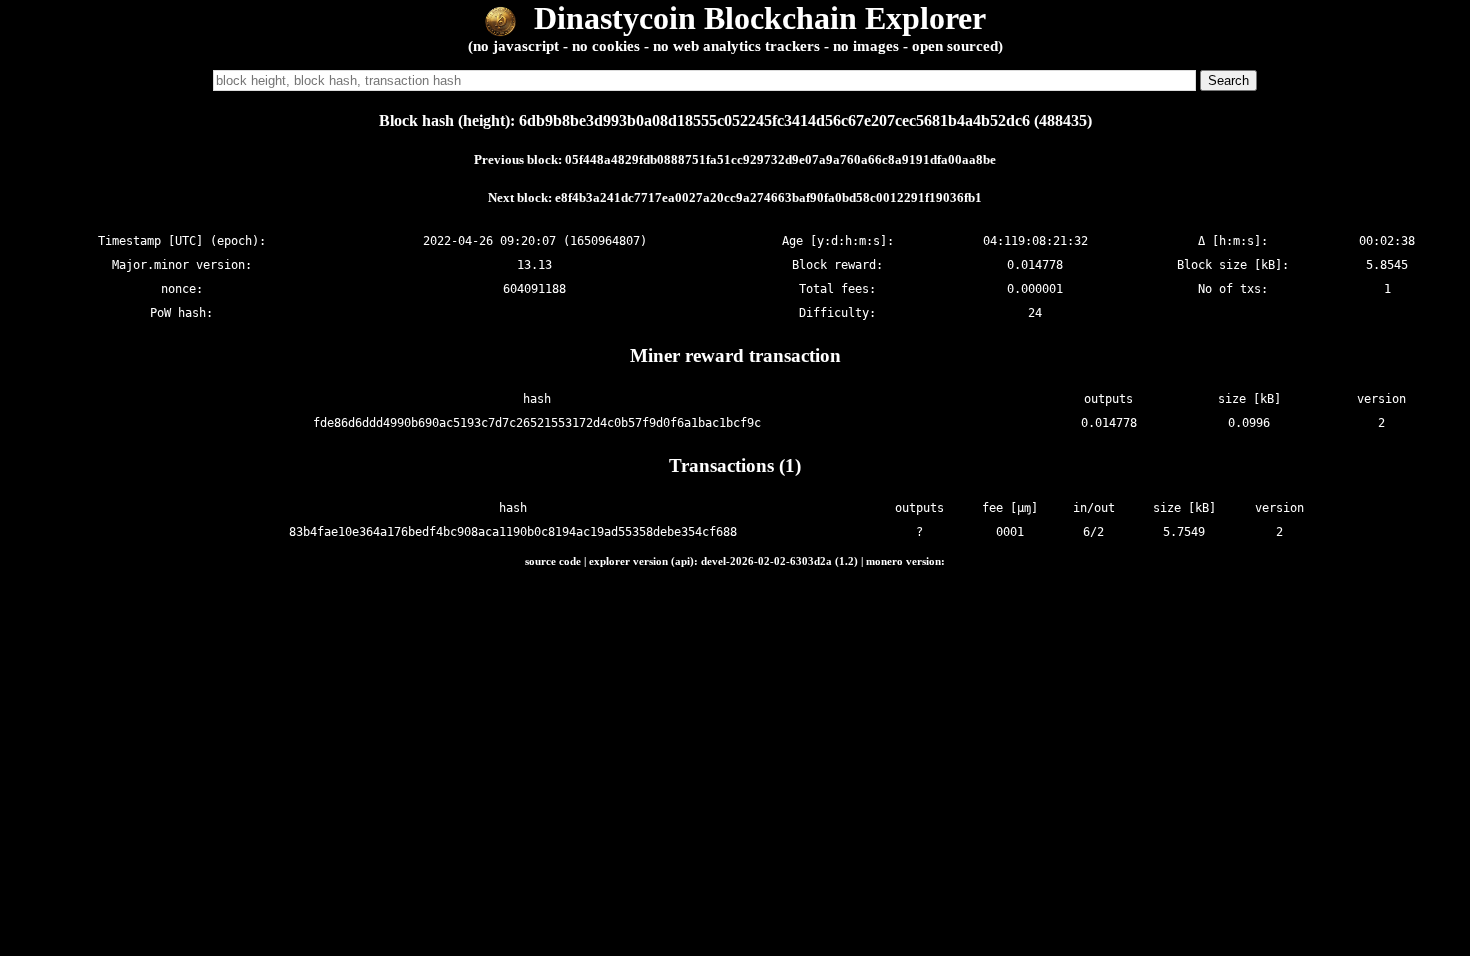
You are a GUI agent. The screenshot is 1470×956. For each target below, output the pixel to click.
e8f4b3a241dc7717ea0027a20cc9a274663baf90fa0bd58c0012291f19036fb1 (768, 197)
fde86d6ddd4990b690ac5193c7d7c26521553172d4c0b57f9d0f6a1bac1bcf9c (537, 423)
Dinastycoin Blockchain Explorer (756, 18)
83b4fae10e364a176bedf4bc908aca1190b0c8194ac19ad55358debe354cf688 (513, 532)
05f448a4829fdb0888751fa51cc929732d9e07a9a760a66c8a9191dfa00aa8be (780, 159)
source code (553, 561)
